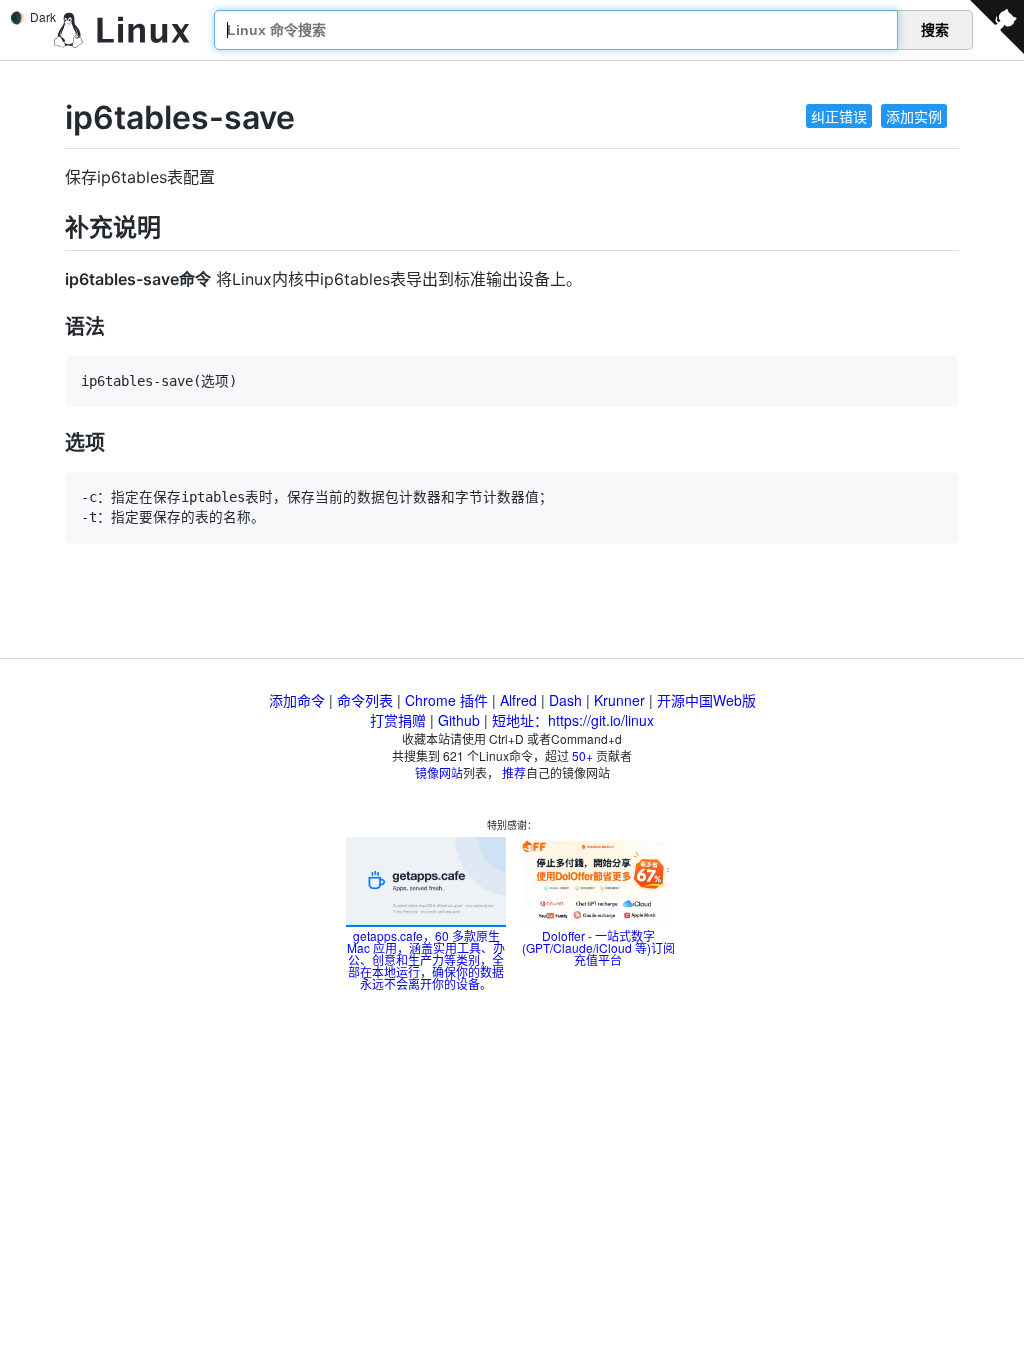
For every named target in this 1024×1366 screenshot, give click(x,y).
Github (459, 720)
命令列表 (365, 700)
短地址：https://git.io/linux (573, 720)
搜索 (935, 30)
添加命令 (297, 700)
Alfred (518, 700)
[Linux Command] (122, 30)
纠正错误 (839, 116)
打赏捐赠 (398, 720)
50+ (582, 755)
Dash (565, 700)
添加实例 (914, 116)
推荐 (514, 772)
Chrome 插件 (446, 700)
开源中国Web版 (706, 700)
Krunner (619, 700)
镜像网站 (439, 772)
